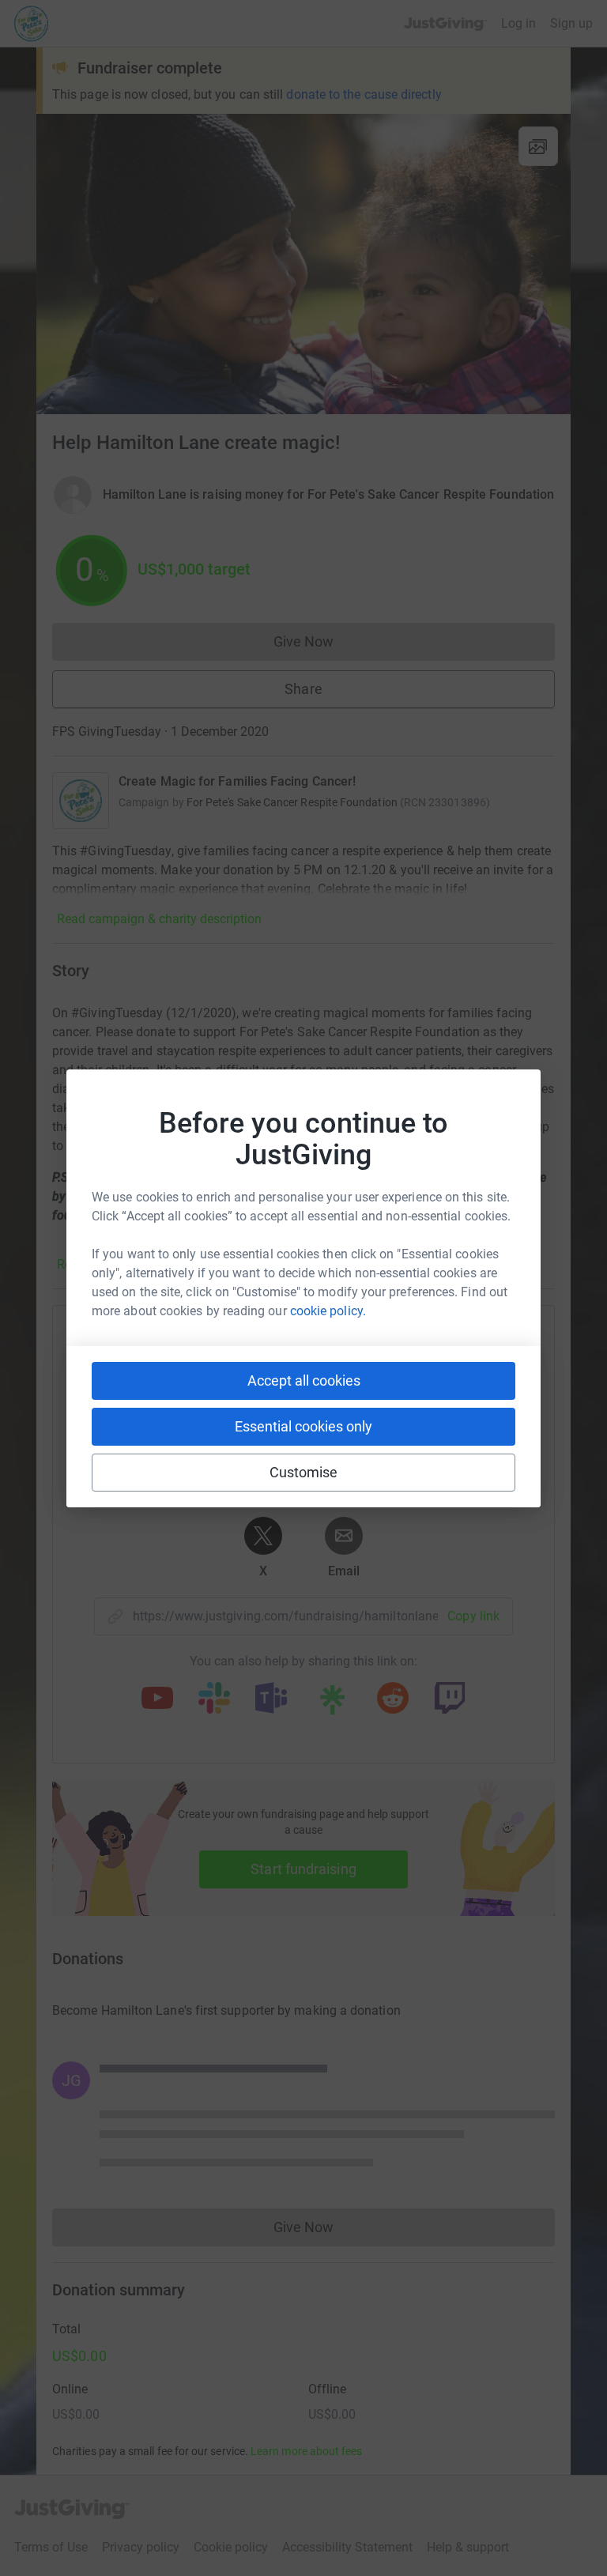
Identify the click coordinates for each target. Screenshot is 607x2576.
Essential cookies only (303, 1426)
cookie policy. (328, 1311)
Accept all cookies (304, 1380)
